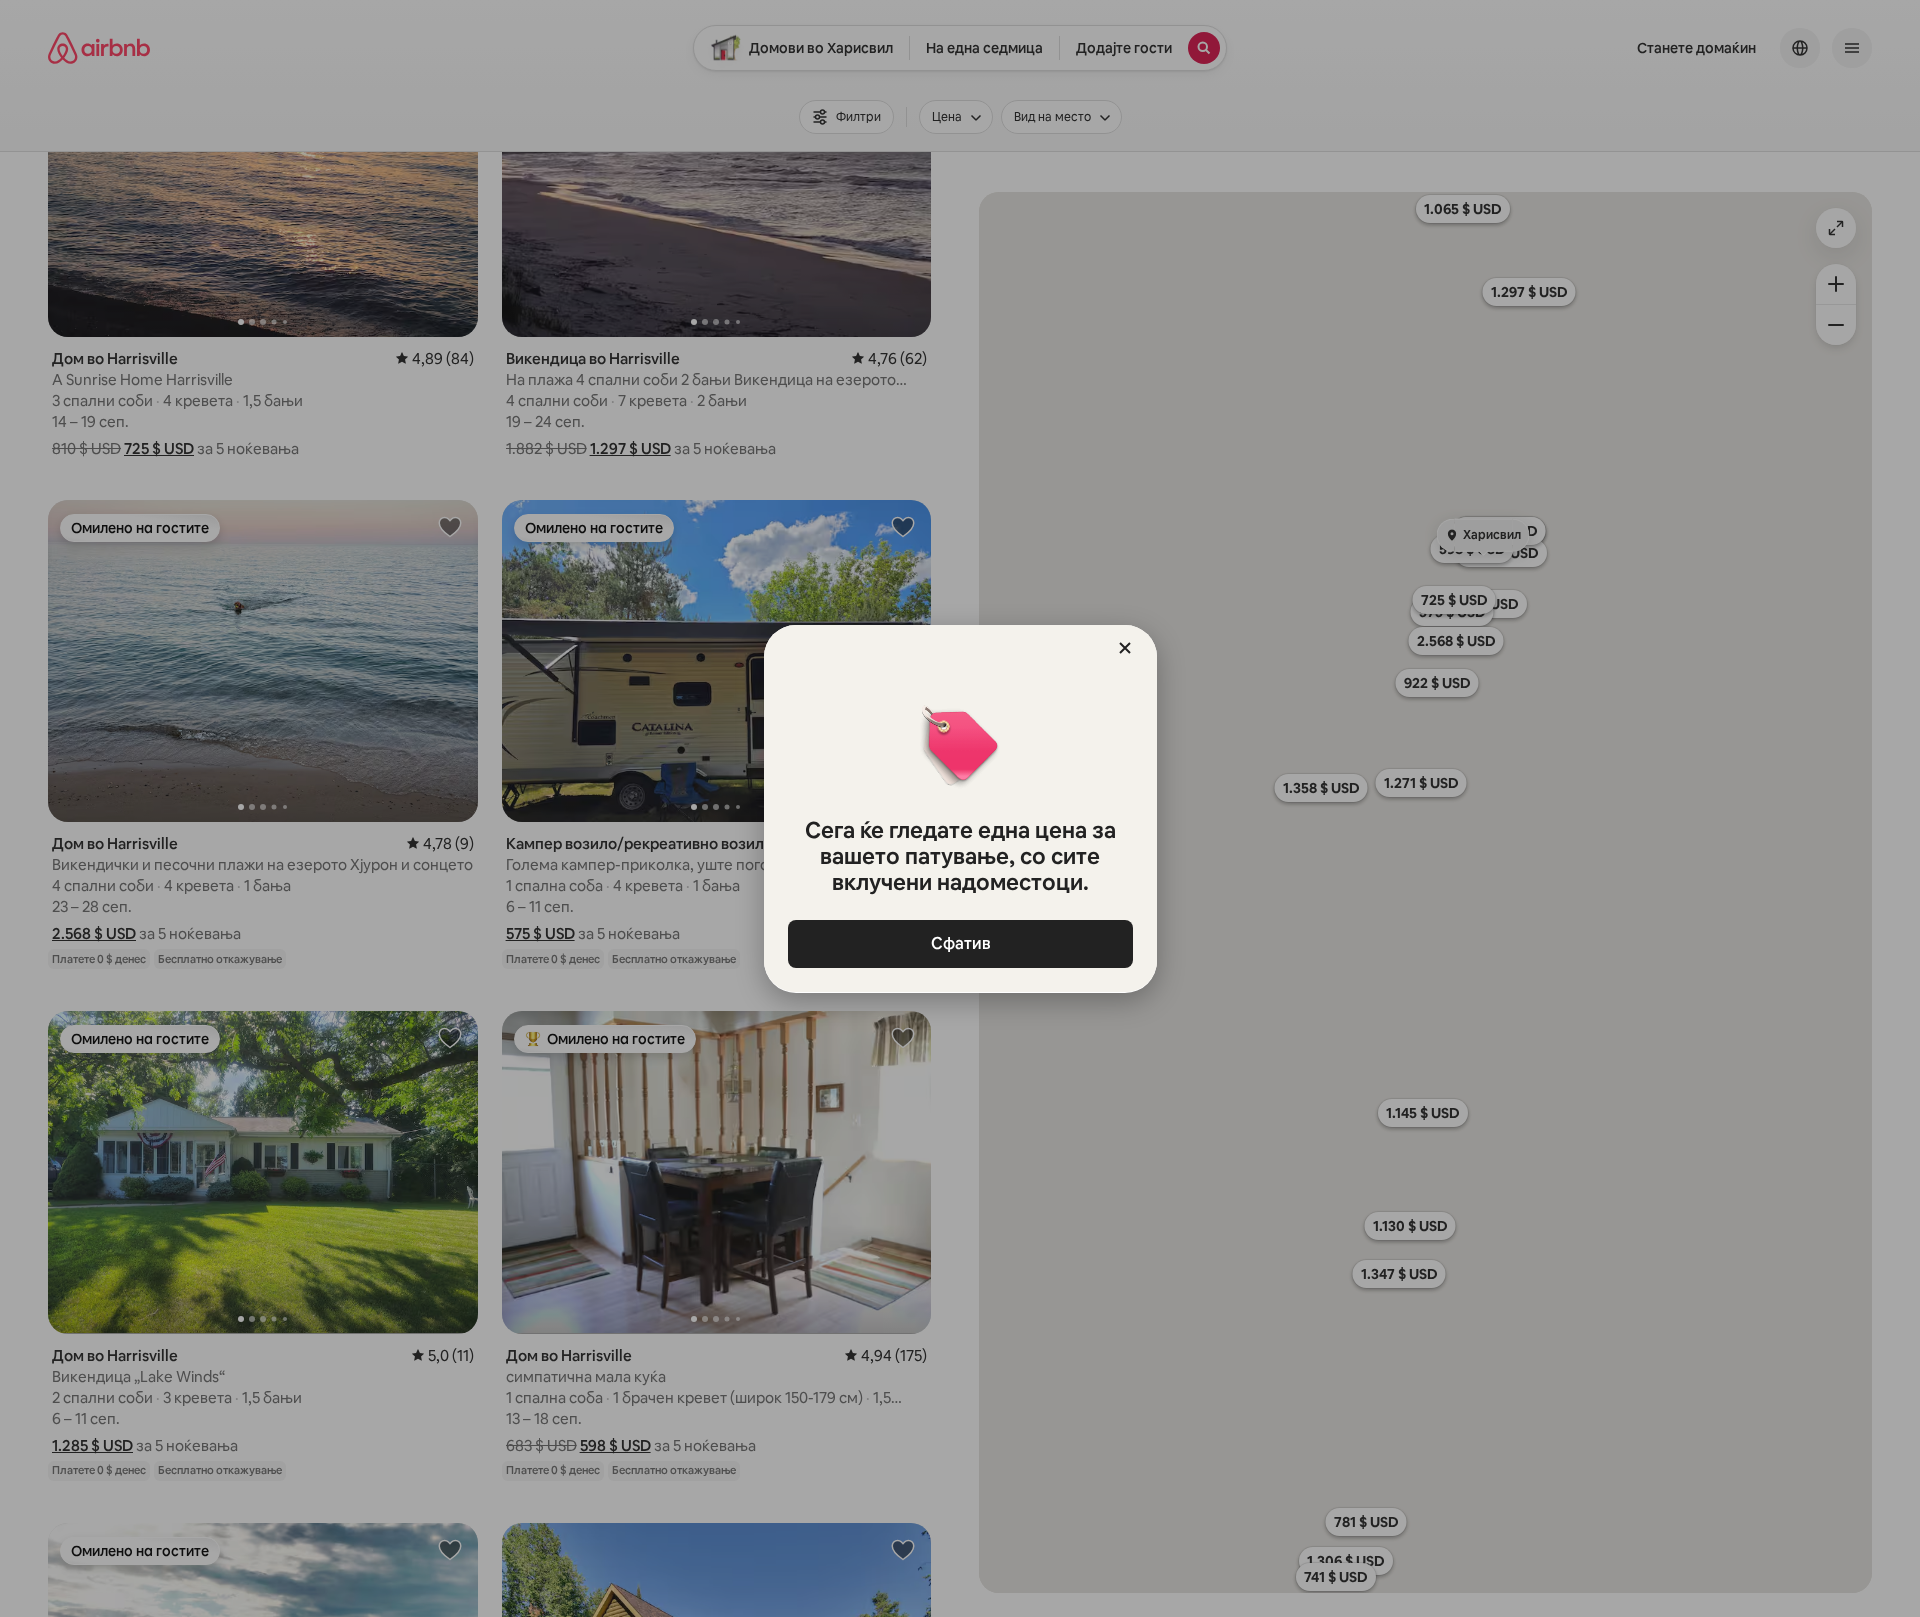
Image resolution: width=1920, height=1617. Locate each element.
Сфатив (960, 943)
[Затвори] (1125, 648)
